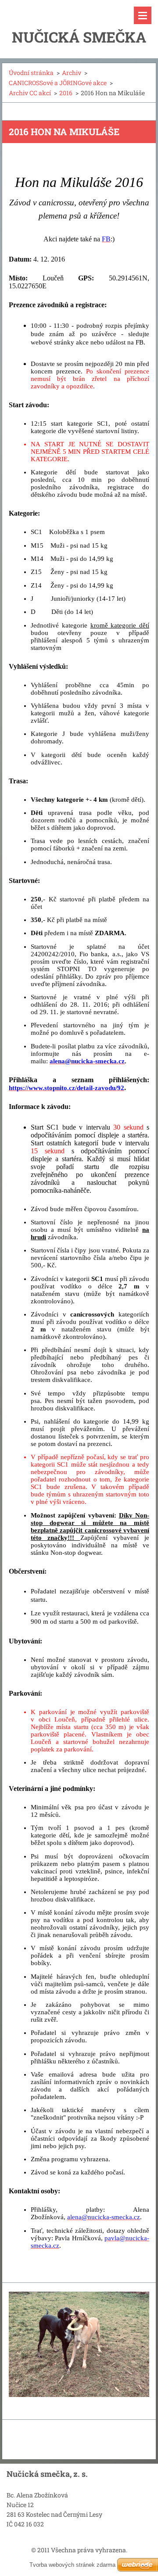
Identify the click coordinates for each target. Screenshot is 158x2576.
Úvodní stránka (31, 73)
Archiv (72, 73)
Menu (143, 15)
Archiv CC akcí (30, 93)
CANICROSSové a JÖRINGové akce (58, 83)
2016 (66, 93)
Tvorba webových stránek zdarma (72, 2565)
